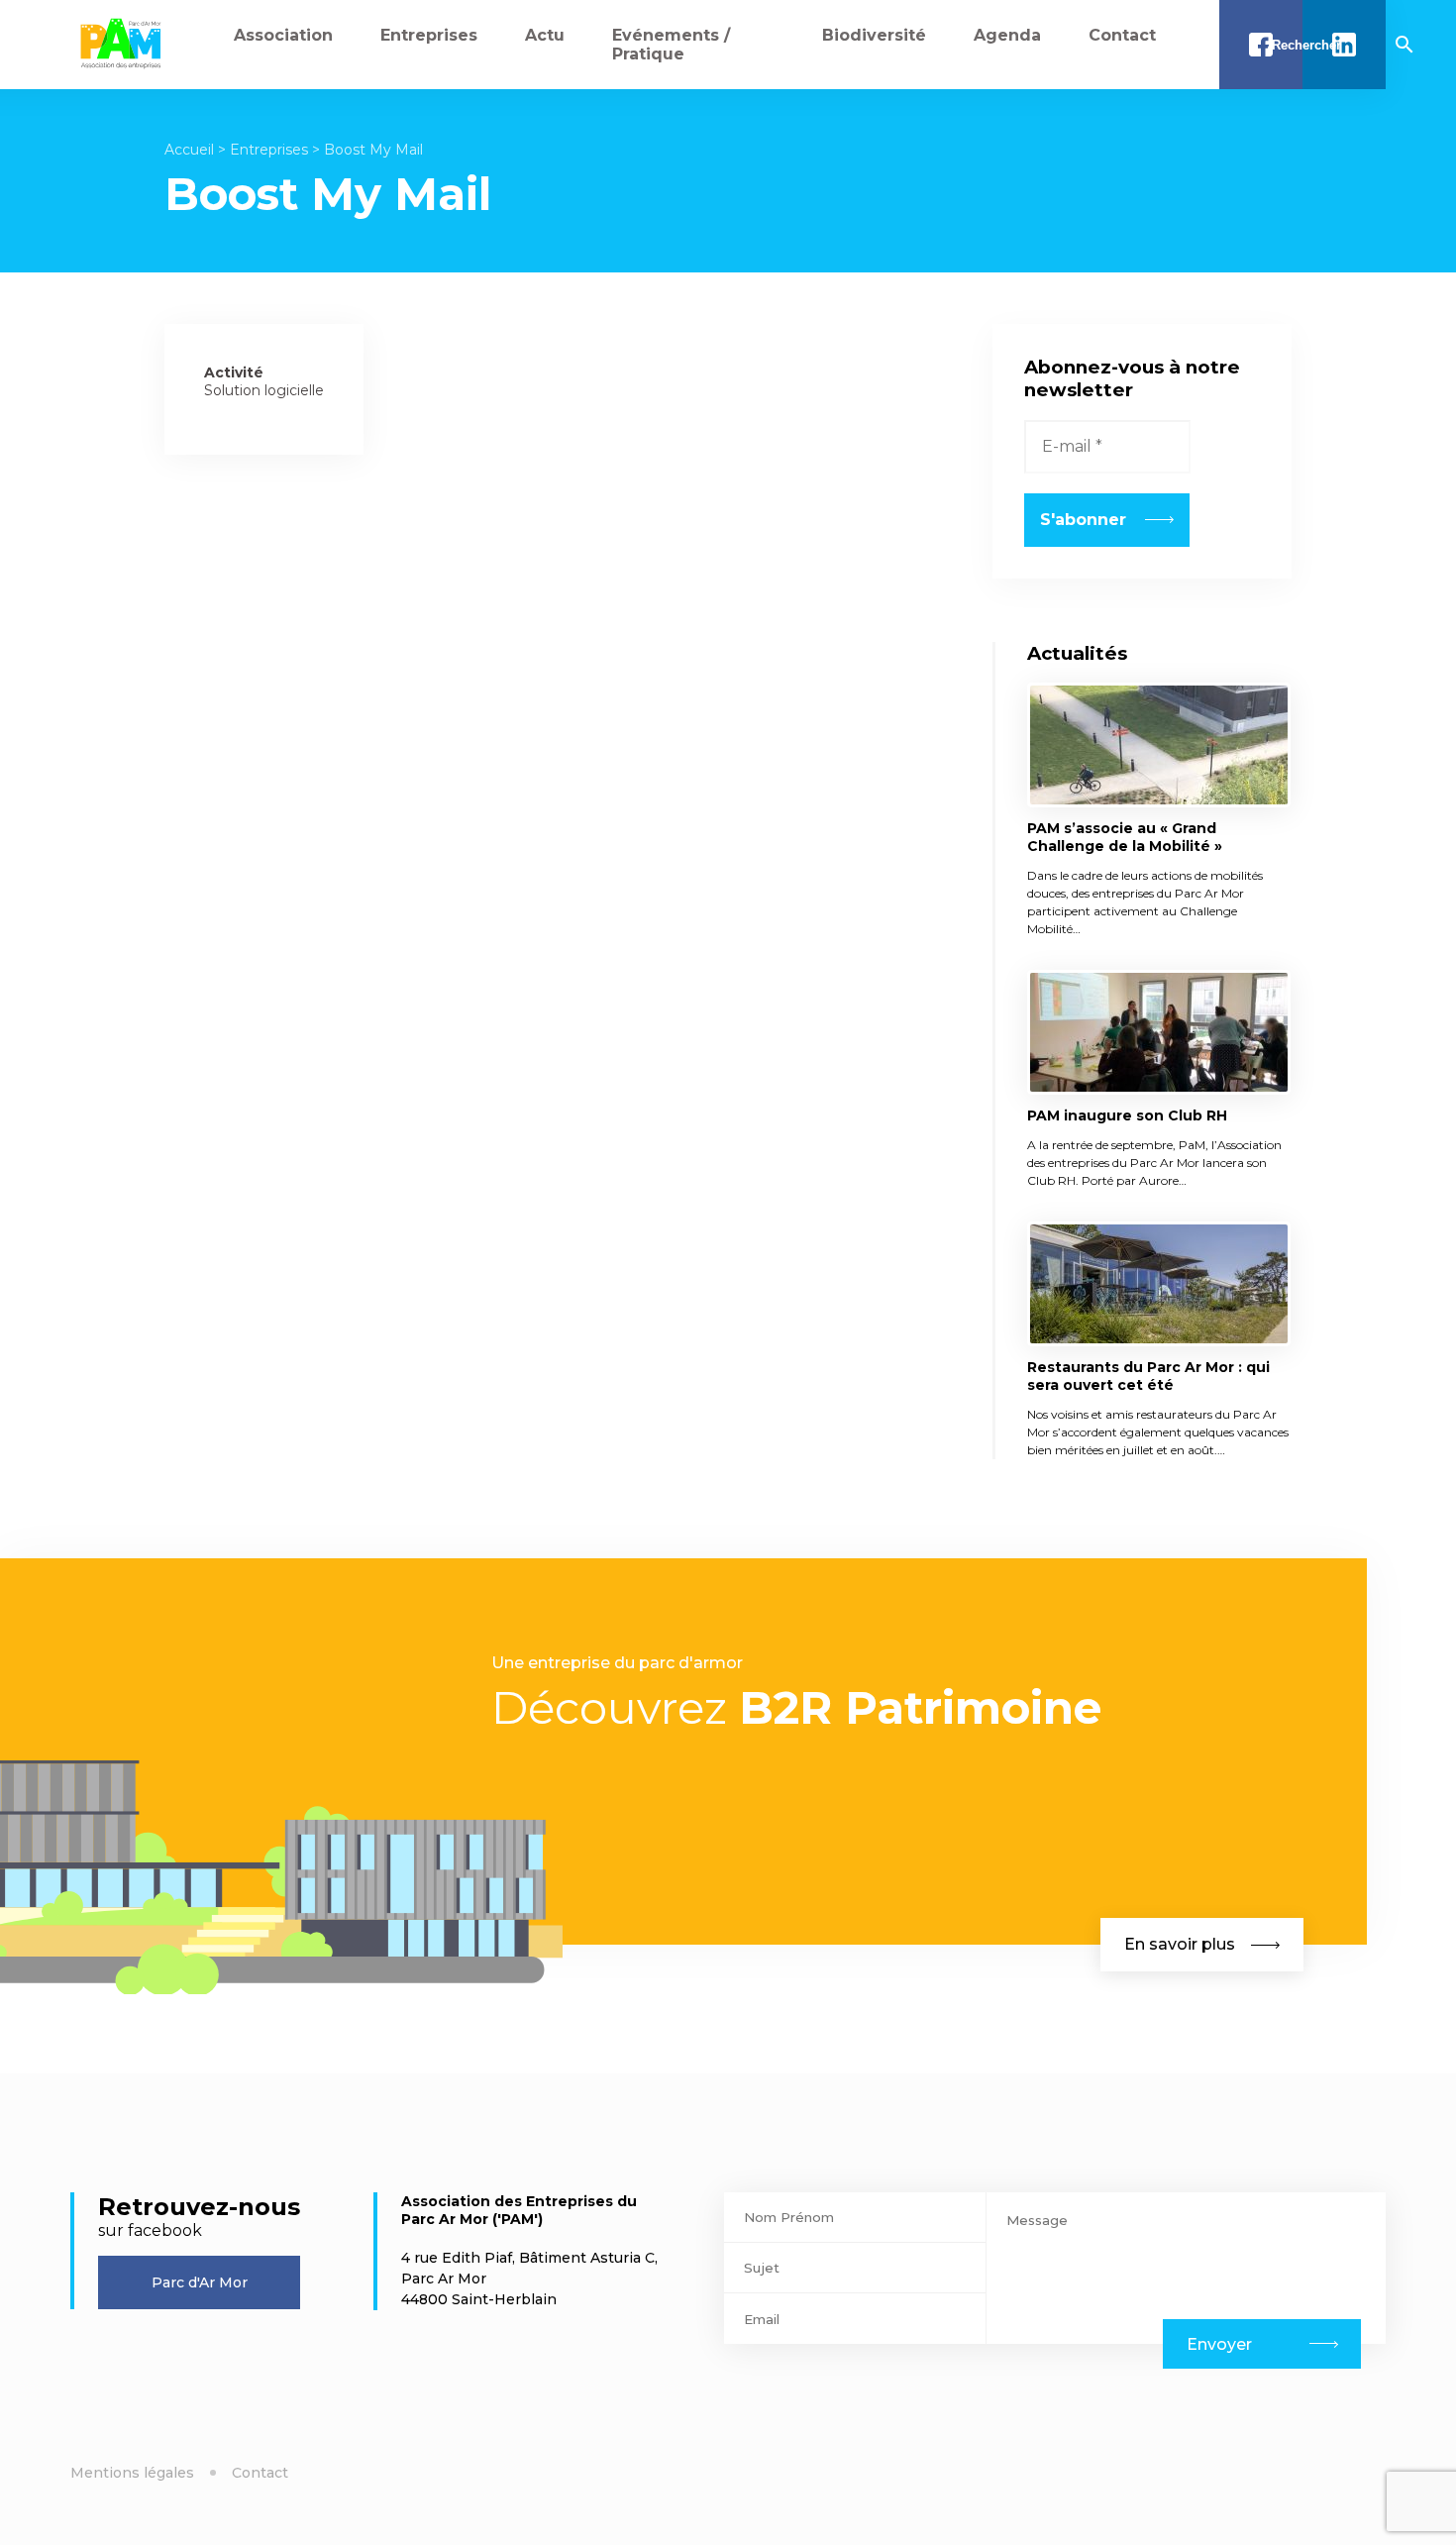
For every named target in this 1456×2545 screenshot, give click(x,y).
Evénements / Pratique (671, 45)
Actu (545, 35)
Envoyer (1219, 2344)
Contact (1122, 35)
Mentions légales (132, 2473)
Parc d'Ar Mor (200, 2282)
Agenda (1007, 35)
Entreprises (429, 35)
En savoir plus (1180, 1944)
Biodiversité (874, 35)
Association (283, 35)
